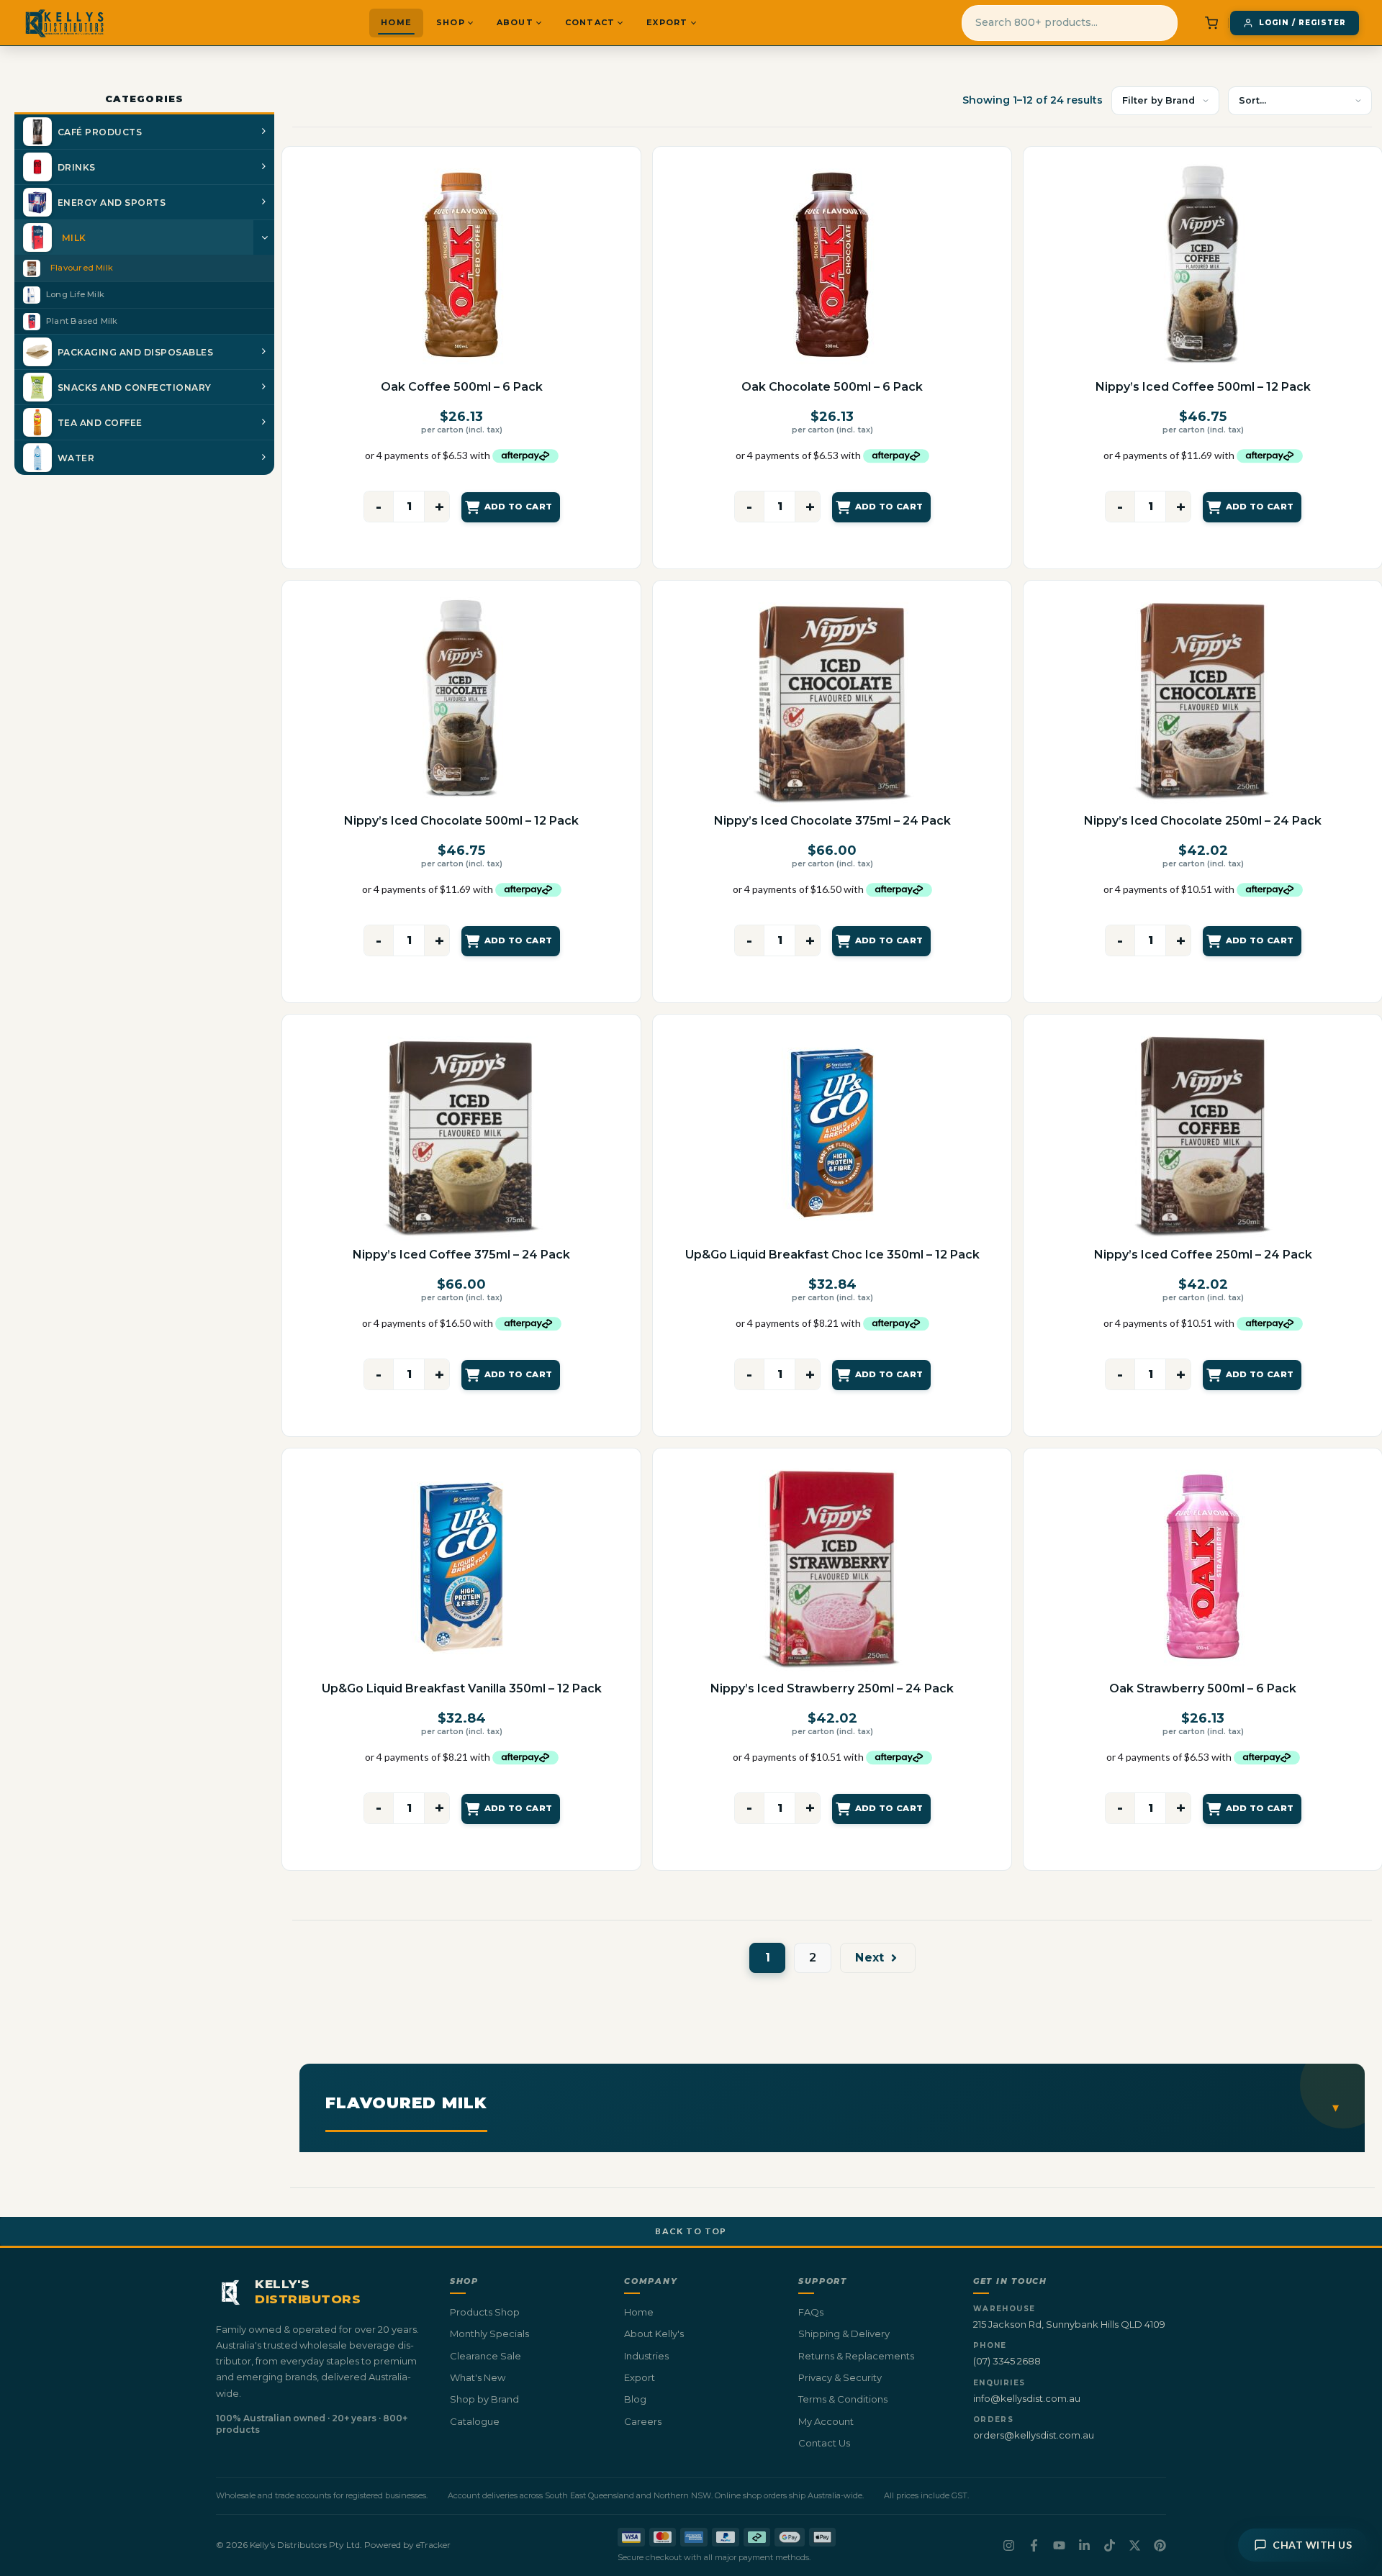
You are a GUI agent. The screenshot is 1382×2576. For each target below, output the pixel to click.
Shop (451, 22)
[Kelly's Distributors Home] (64, 23)
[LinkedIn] (1084, 2545)
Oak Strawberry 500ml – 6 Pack (1203, 1688)
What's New (478, 2377)
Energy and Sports (112, 203)
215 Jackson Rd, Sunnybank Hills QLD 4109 (1069, 2324)
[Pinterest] (1160, 2545)
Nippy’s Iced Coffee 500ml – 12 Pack (1203, 387)
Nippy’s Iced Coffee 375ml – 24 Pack (461, 1255)
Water (76, 458)
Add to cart (519, 507)
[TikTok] (1110, 2545)
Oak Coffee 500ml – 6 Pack (462, 387)
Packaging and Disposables (135, 352)
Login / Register (1302, 23)
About (515, 22)
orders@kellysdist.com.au (1034, 2435)
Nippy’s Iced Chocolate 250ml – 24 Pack (1203, 821)
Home (396, 22)
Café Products (100, 132)
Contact (590, 22)
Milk (74, 238)
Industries (646, 2356)
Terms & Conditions (843, 2399)
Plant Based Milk (82, 321)
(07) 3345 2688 (1007, 2361)
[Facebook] (1034, 2545)
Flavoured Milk (82, 268)
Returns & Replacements (856, 2356)
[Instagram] (1009, 2545)
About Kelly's (654, 2334)
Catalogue (475, 2421)
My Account (826, 2421)
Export (667, 22)
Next (870, 1958)
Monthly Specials (489, 2334)
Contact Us (824, 2443)
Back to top (691, 2231)
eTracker (433, 2545)
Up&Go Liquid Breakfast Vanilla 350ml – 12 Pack (462, 1688)
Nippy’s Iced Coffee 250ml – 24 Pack (1203, 1255)
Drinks (77, 167)
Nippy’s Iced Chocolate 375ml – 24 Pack (832, 821)
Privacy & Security (840, 2377)
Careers (643, 2421)
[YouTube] (1059, 2545)
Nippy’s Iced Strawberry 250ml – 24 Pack (832, 1688)
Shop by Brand (484, 2399)
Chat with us (1312, 2545)
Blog (635, 2399)
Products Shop (485, 2312)
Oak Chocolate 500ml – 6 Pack (832, 387)
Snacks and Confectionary (135, 387)
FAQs (811, 2312)
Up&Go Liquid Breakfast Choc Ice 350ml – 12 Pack (832, 1255)
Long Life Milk (75, 294)
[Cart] (1211, 23)
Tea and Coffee (100, 423)
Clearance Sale (485, 2356)
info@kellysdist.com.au (1027, 2398)
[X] (1135, 2545)
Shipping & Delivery (844, 2334)
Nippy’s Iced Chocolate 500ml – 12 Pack (461, 821)
